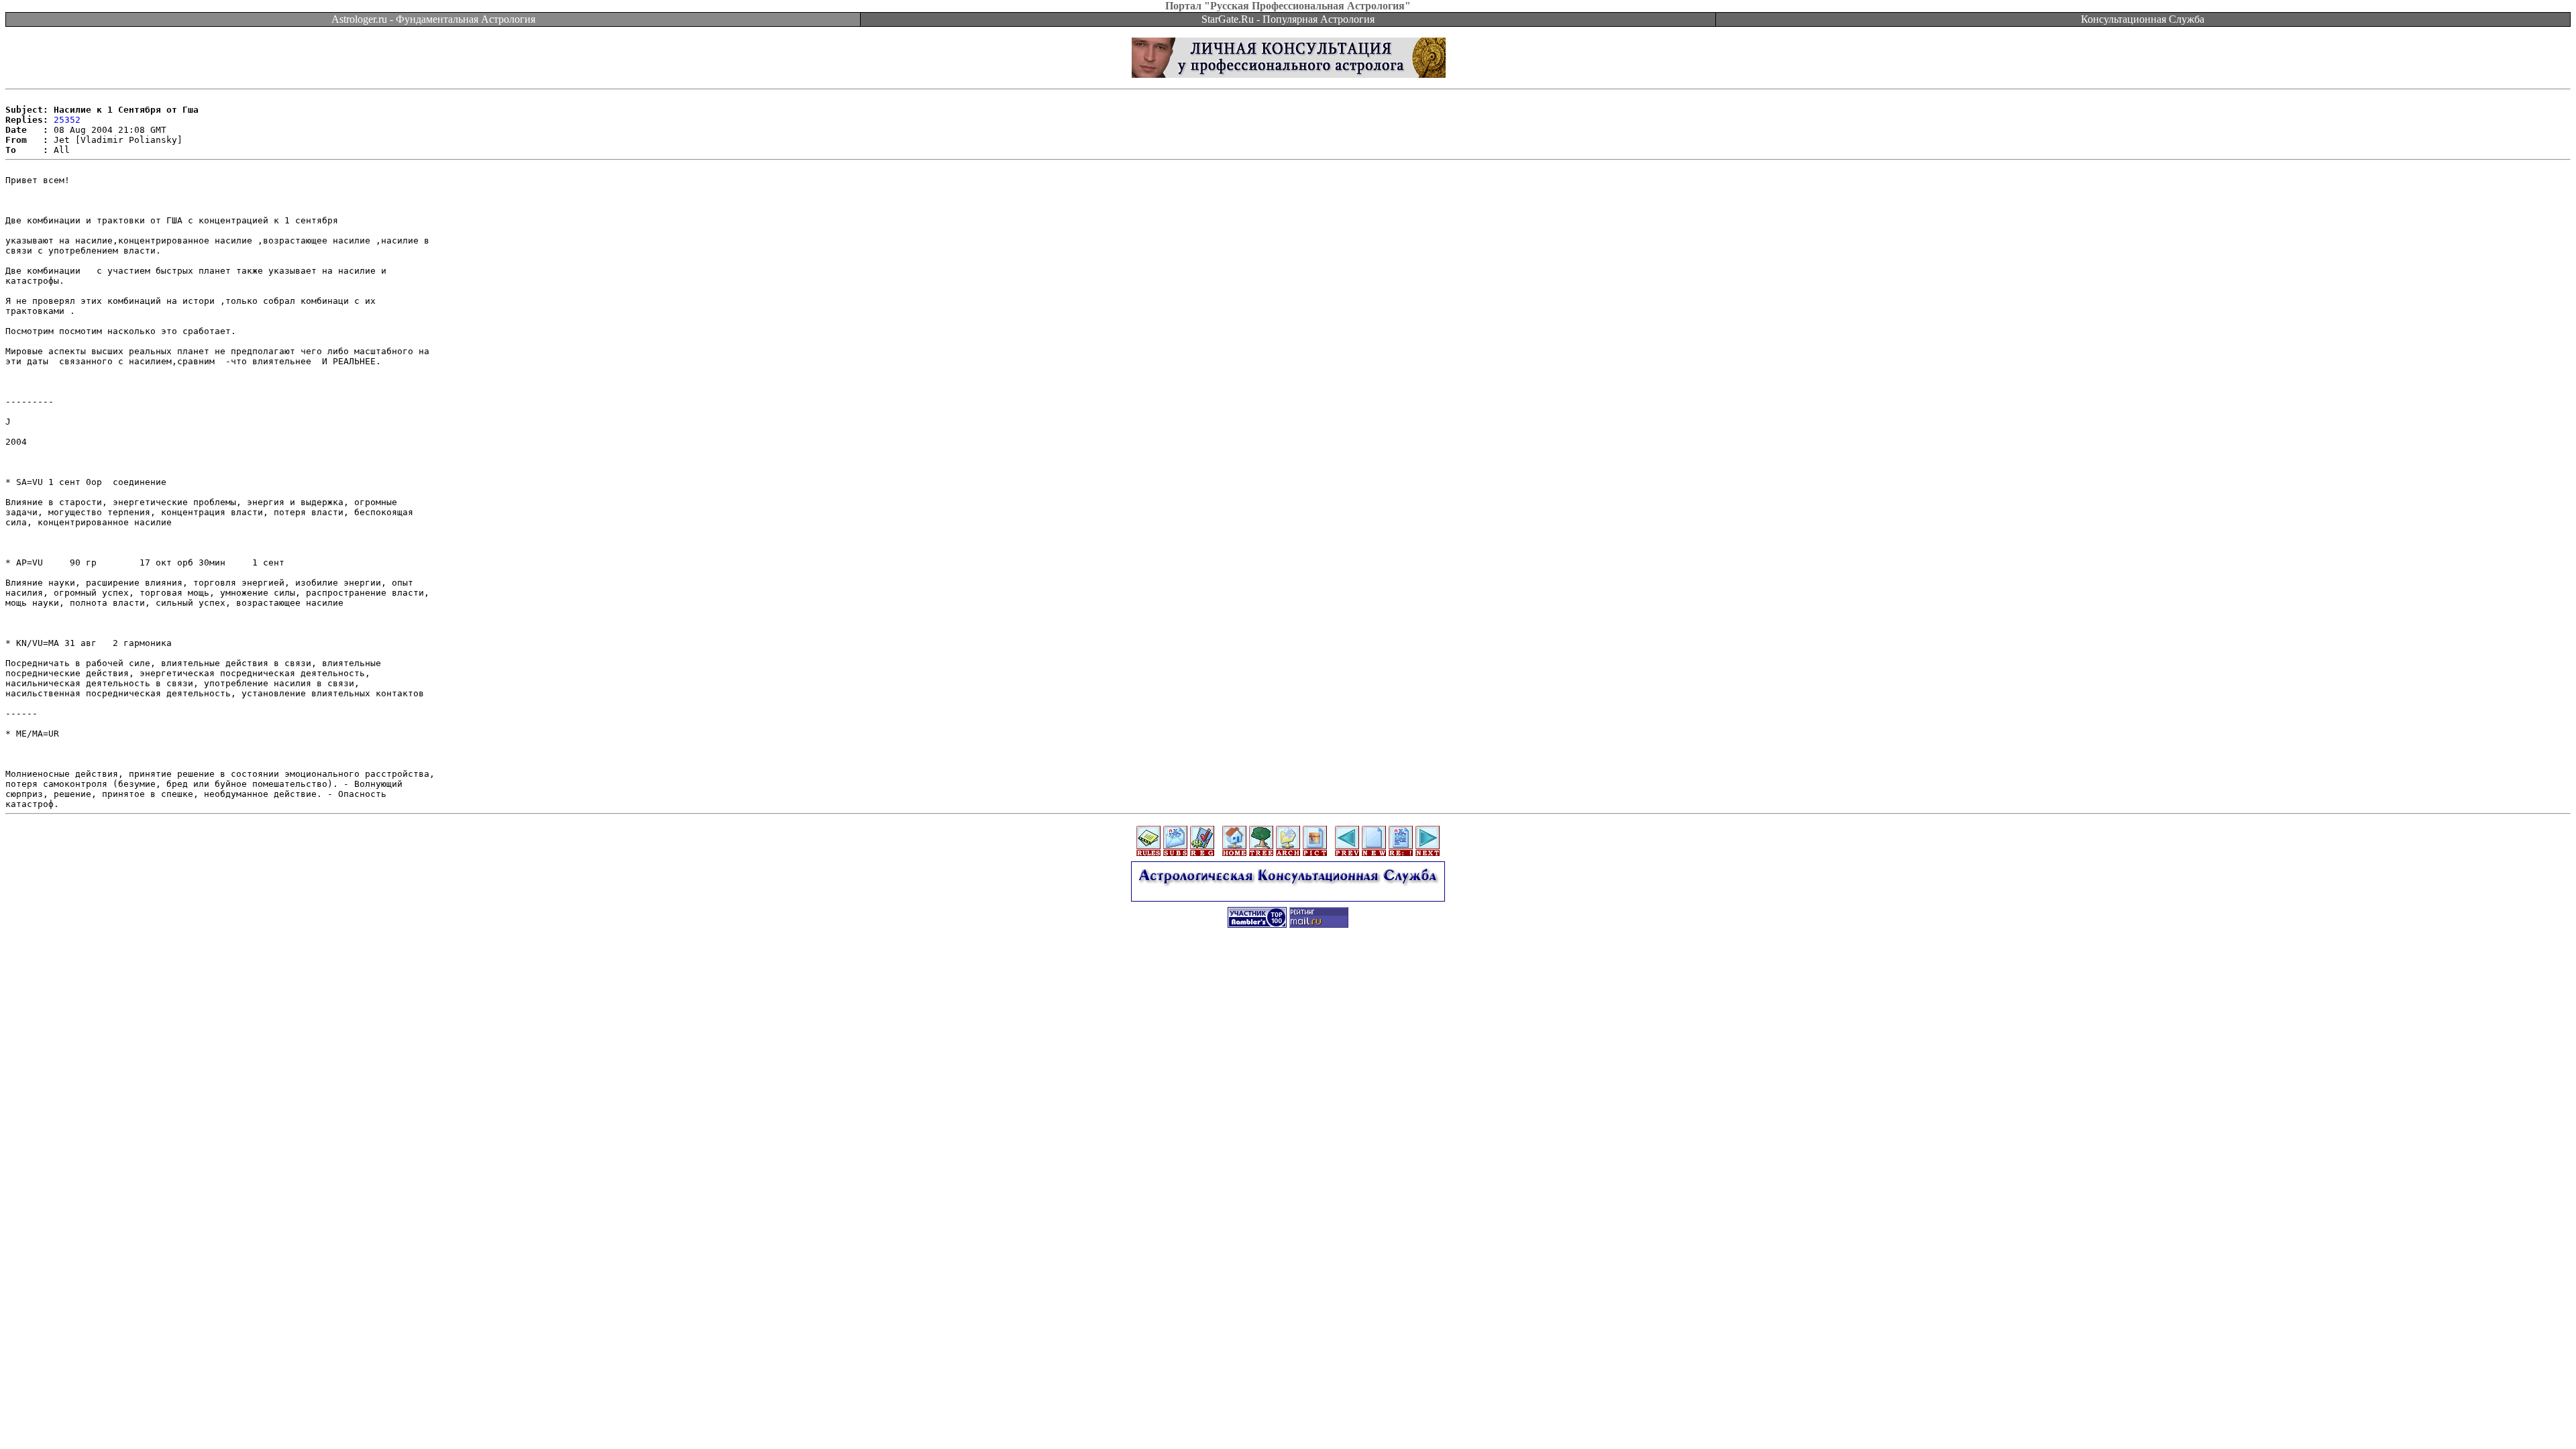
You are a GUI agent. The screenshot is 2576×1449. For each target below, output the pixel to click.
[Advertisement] (1288, 967)
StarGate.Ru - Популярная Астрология (1288, 19)
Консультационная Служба (2143, 19)
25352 (67, 120)
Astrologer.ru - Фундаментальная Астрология (433, 19)
